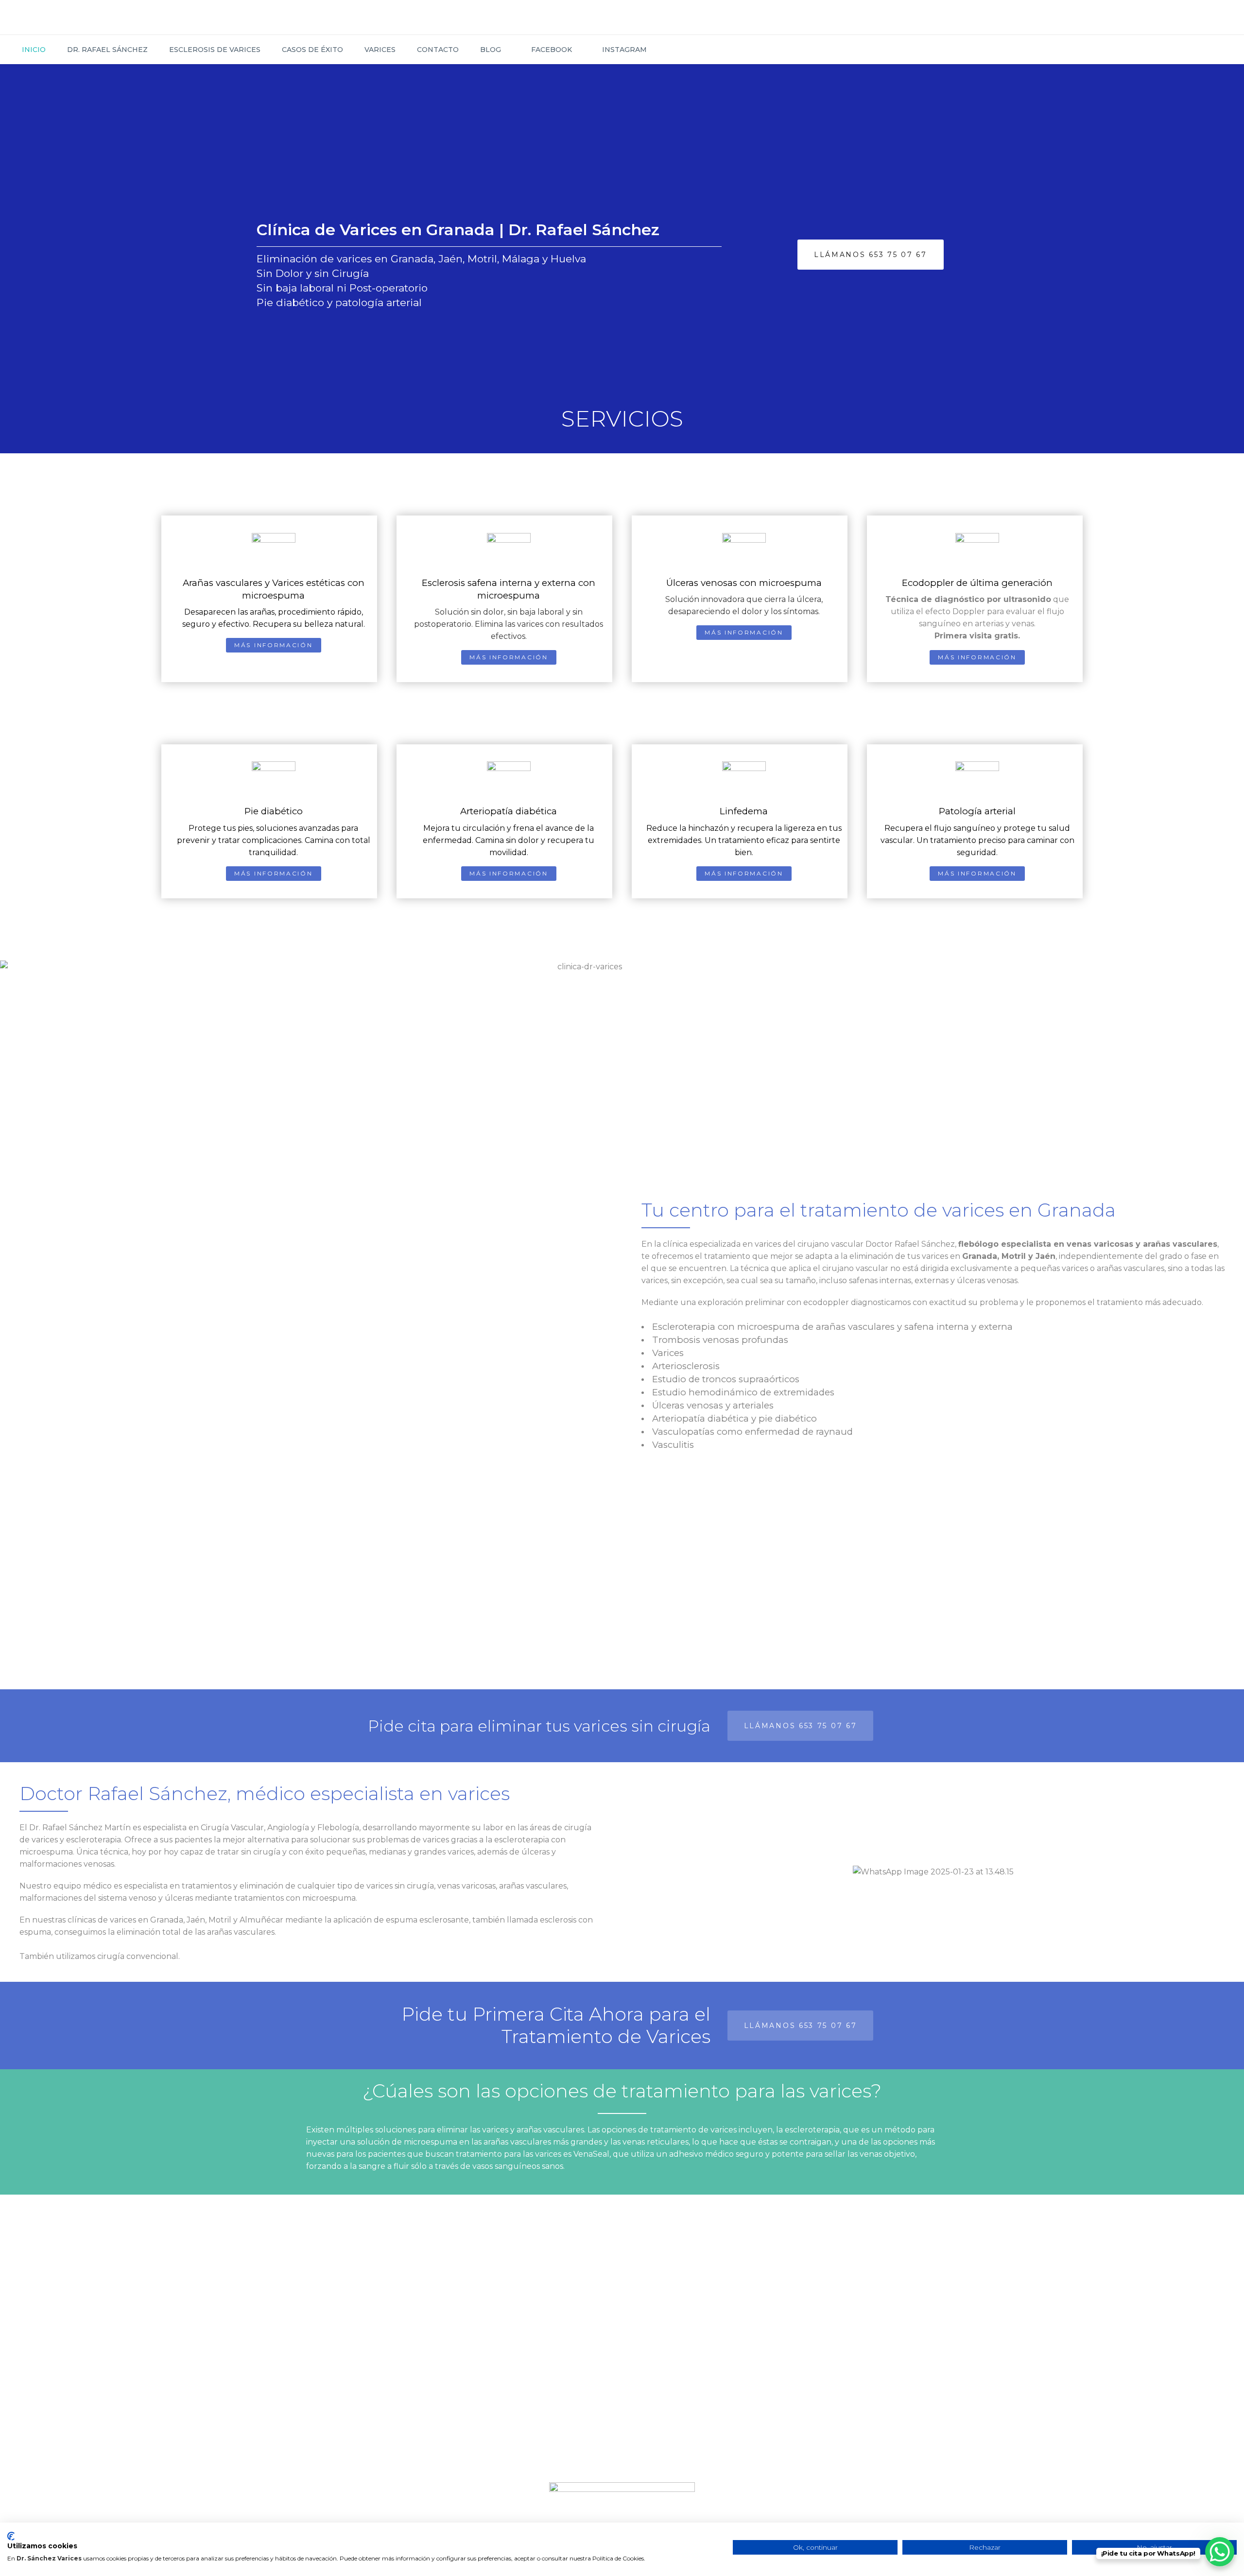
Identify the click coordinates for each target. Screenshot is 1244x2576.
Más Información (274, 645)
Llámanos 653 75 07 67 (871, 255)
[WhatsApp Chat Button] (1220, 2552)
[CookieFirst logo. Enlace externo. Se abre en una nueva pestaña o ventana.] (11, 2536)
